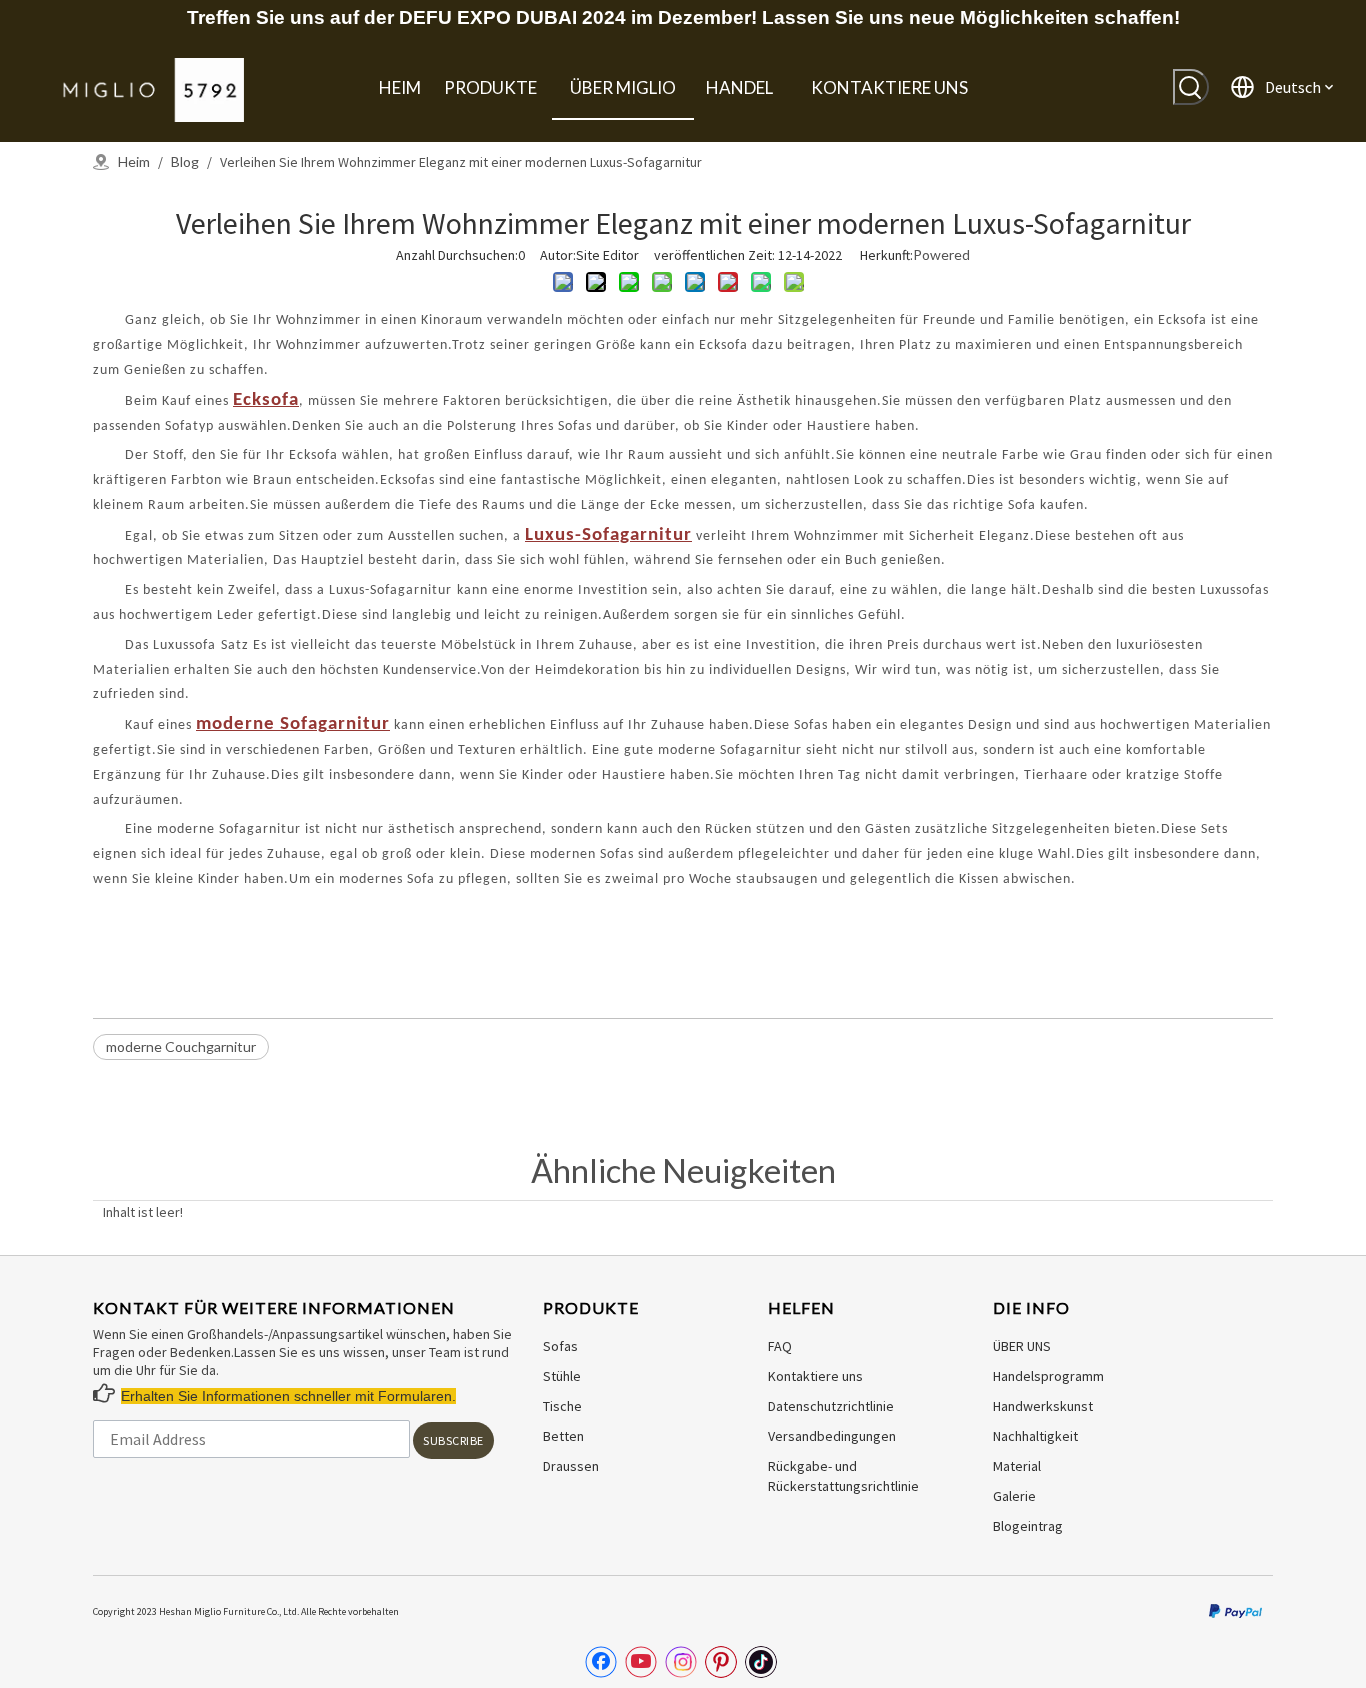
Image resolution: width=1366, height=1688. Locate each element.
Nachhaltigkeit (1035, 1436)
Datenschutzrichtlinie (831, 1406)
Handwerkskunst (1043, 1406)
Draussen (571, 1466)
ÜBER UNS (1022, 1346)
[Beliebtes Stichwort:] (1191, 87)
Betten (563, 1436)
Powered (941, 254)
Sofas (560, 1346)
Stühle (562, 1376)
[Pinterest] (721, 1662)
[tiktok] (761, 1662)
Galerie (1014, 1496)
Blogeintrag (1028, 1526)
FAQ (780, 1346)
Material (1017, 1466)
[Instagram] (681, 1662)
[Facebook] (601, 1662)
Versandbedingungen (832, 1436)
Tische (562, 1406)
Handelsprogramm (1048, 1376)
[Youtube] (641, 1662)
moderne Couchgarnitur (181, 1046)
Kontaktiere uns (815, 1376)
